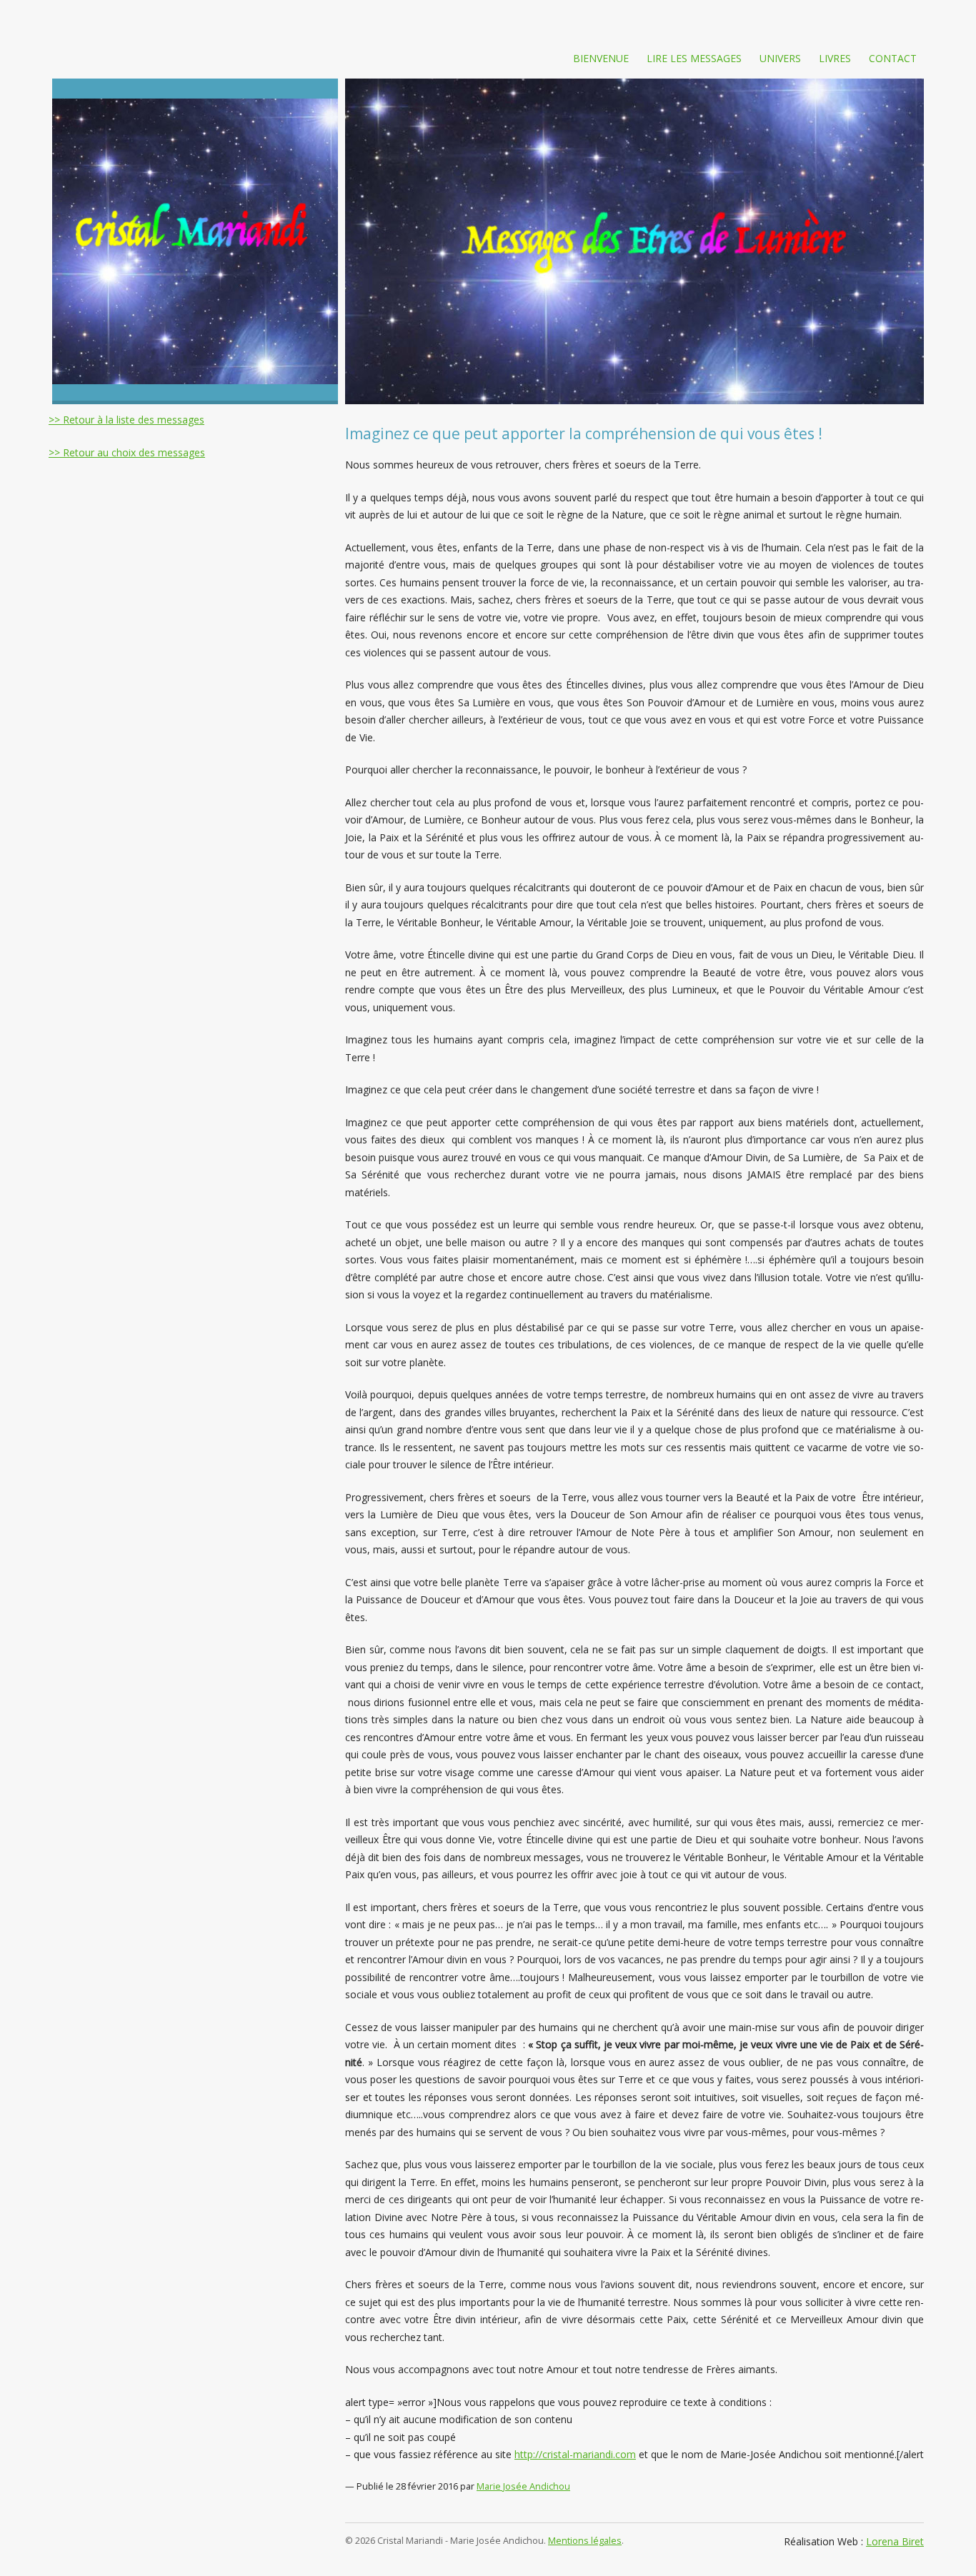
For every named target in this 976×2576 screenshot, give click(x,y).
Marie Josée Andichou (523, 2486)
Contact (893, 58)
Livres (835, 58)
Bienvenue (601, 58)
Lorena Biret (895, 2541)
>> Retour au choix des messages (127, 452)
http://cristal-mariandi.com (575, 2454)
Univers (780, 58)
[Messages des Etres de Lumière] (195, 241)
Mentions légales (585, 2541)
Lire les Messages (694, 58)
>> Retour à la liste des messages (126, 420)
